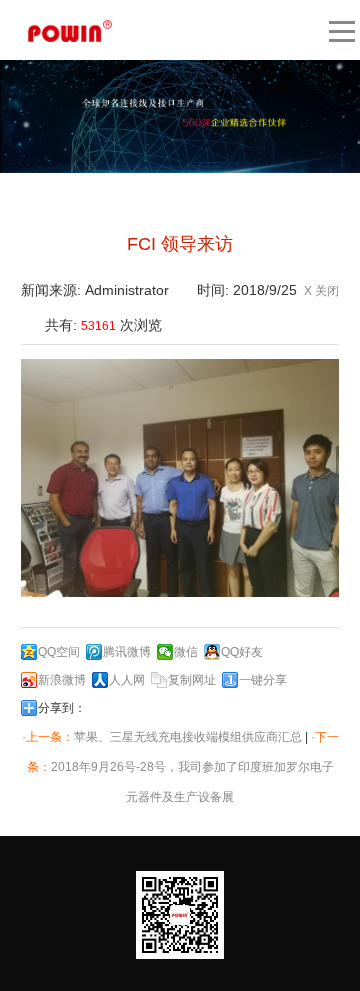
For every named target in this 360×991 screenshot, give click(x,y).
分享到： (62, 708)
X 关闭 (321, 291)
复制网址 (192, 680)
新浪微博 (62, 680)
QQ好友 (242, 652)
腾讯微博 (127, 652)
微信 (186, 652)
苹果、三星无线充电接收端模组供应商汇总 (188, 737)
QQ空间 (59, 652)
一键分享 (263, 680)
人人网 (127, 680)
